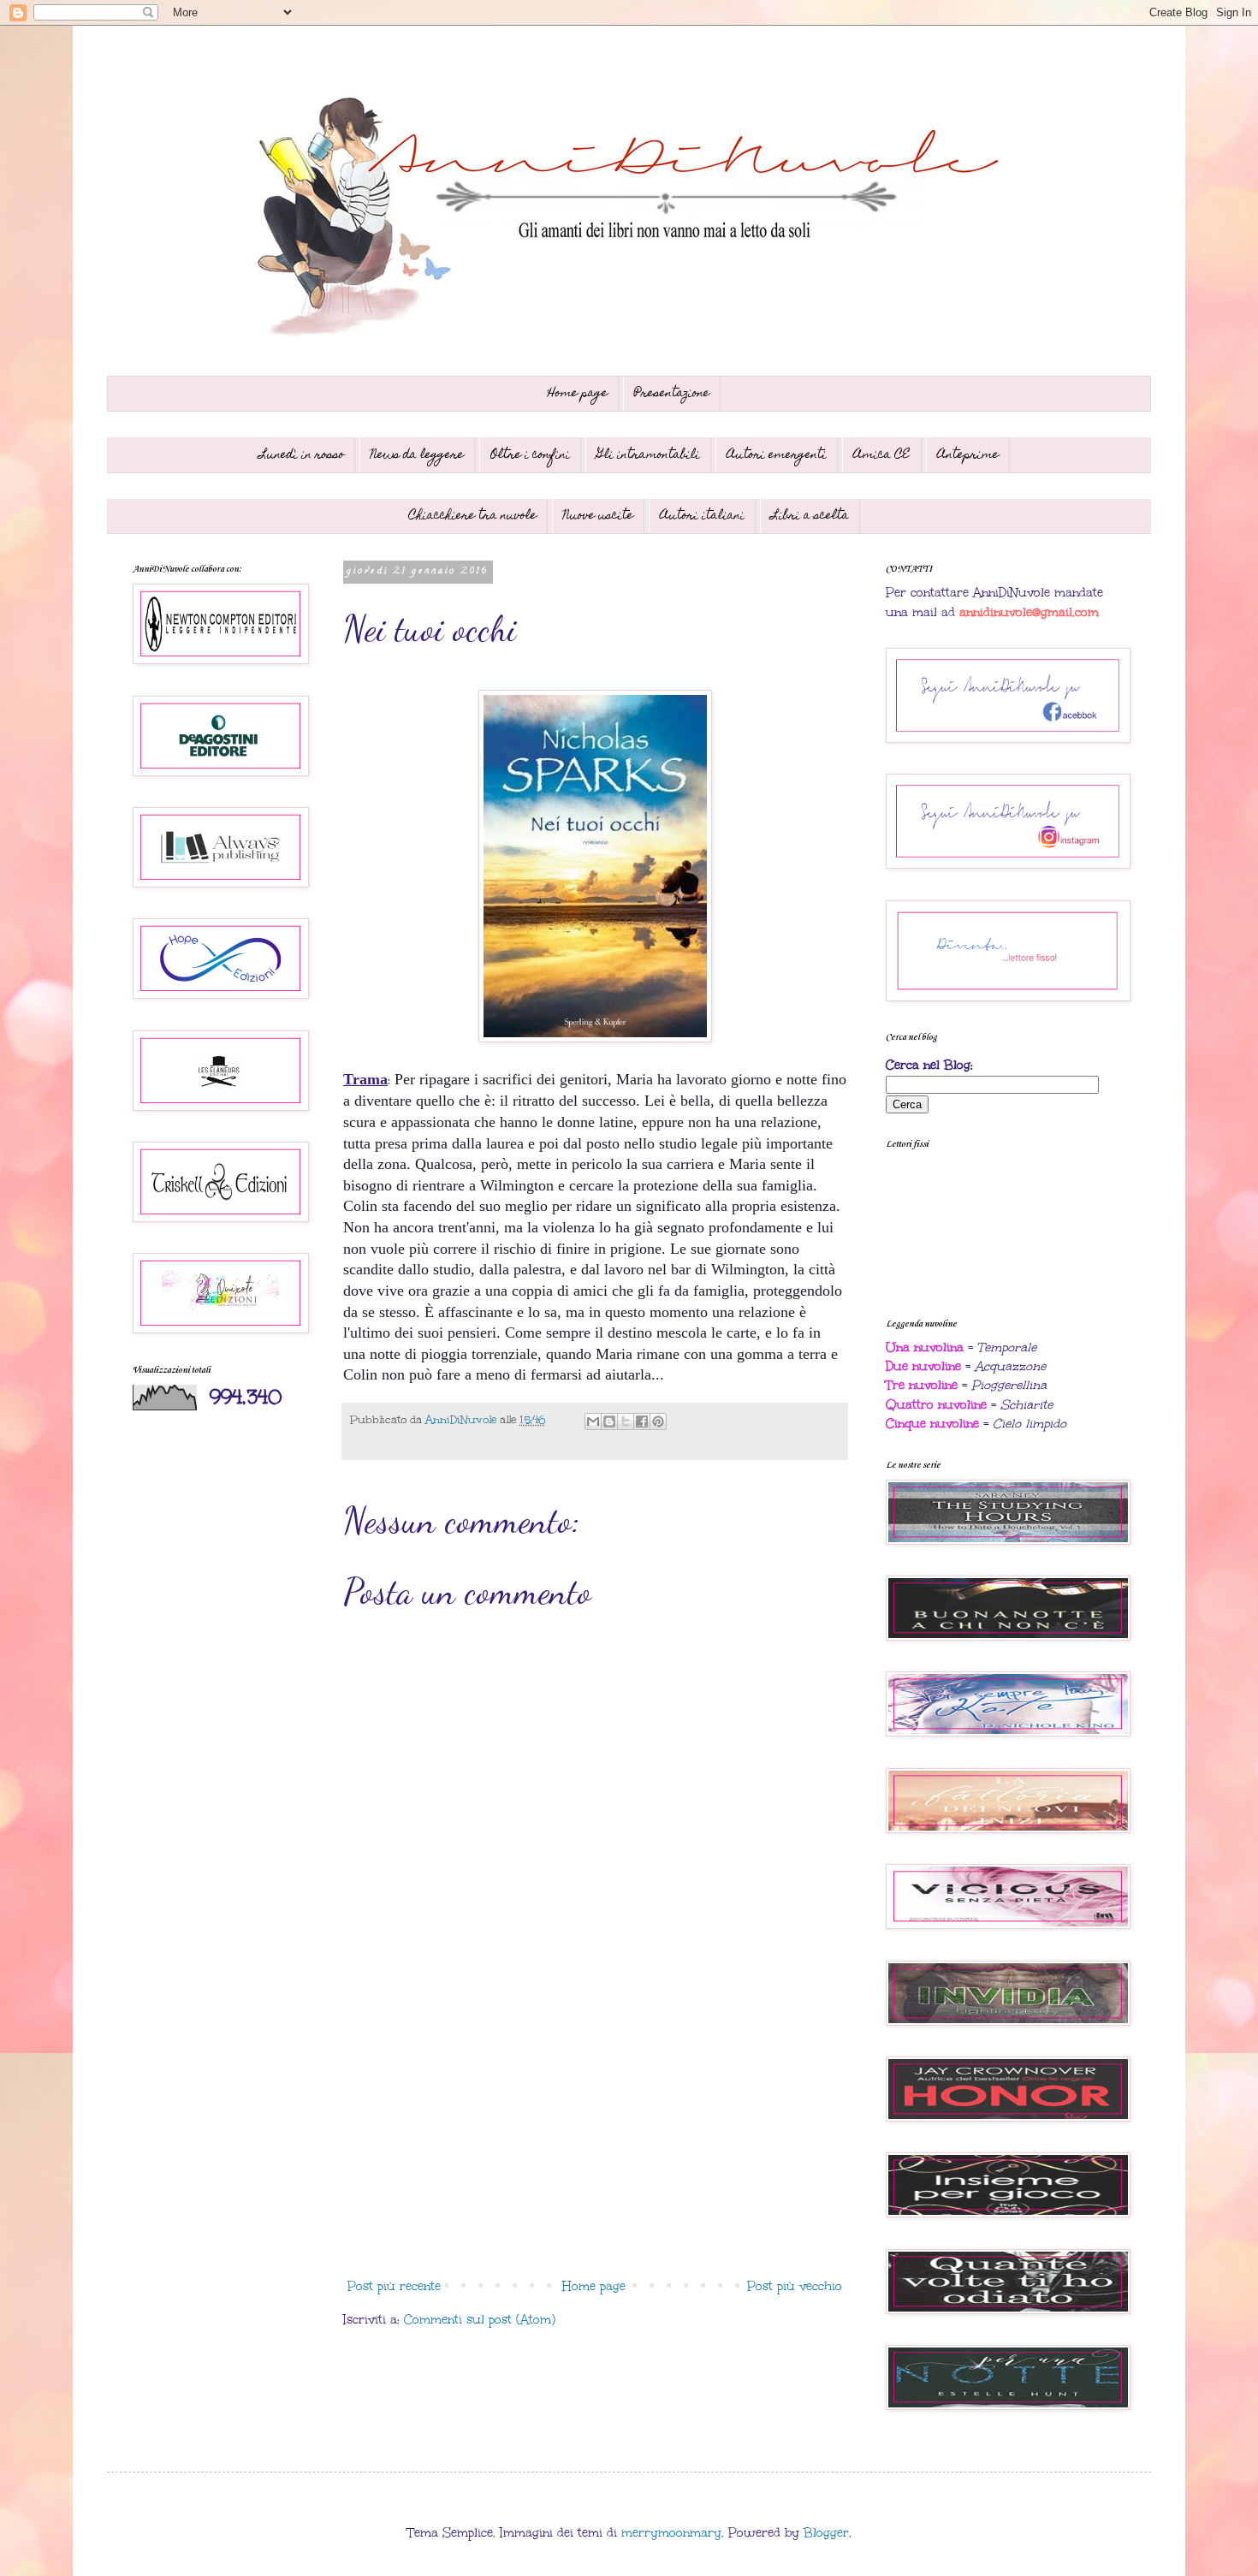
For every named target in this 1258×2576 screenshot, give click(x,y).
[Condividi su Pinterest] (658, 1422)
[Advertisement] (595, 2130)
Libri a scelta (810, 516)
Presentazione (672, 394)
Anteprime (968, 455)
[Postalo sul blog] (609, 1422)
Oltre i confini (530, 455)
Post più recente (394, 2286)
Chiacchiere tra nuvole (472, 516)
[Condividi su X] (626, 1422)
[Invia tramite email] (593, 1422)
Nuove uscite (598, 516)
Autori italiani (702, 516)
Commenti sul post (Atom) (480, 2320)
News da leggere (417, 455)
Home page (578, 394)
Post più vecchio (795, 2286)
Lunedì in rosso (302, 455)
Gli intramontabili (648, 455)
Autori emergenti (777, 455)
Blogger (826, 2533)
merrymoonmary (671, 2533)
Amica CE (882, 455)
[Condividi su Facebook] (642, 1422)
